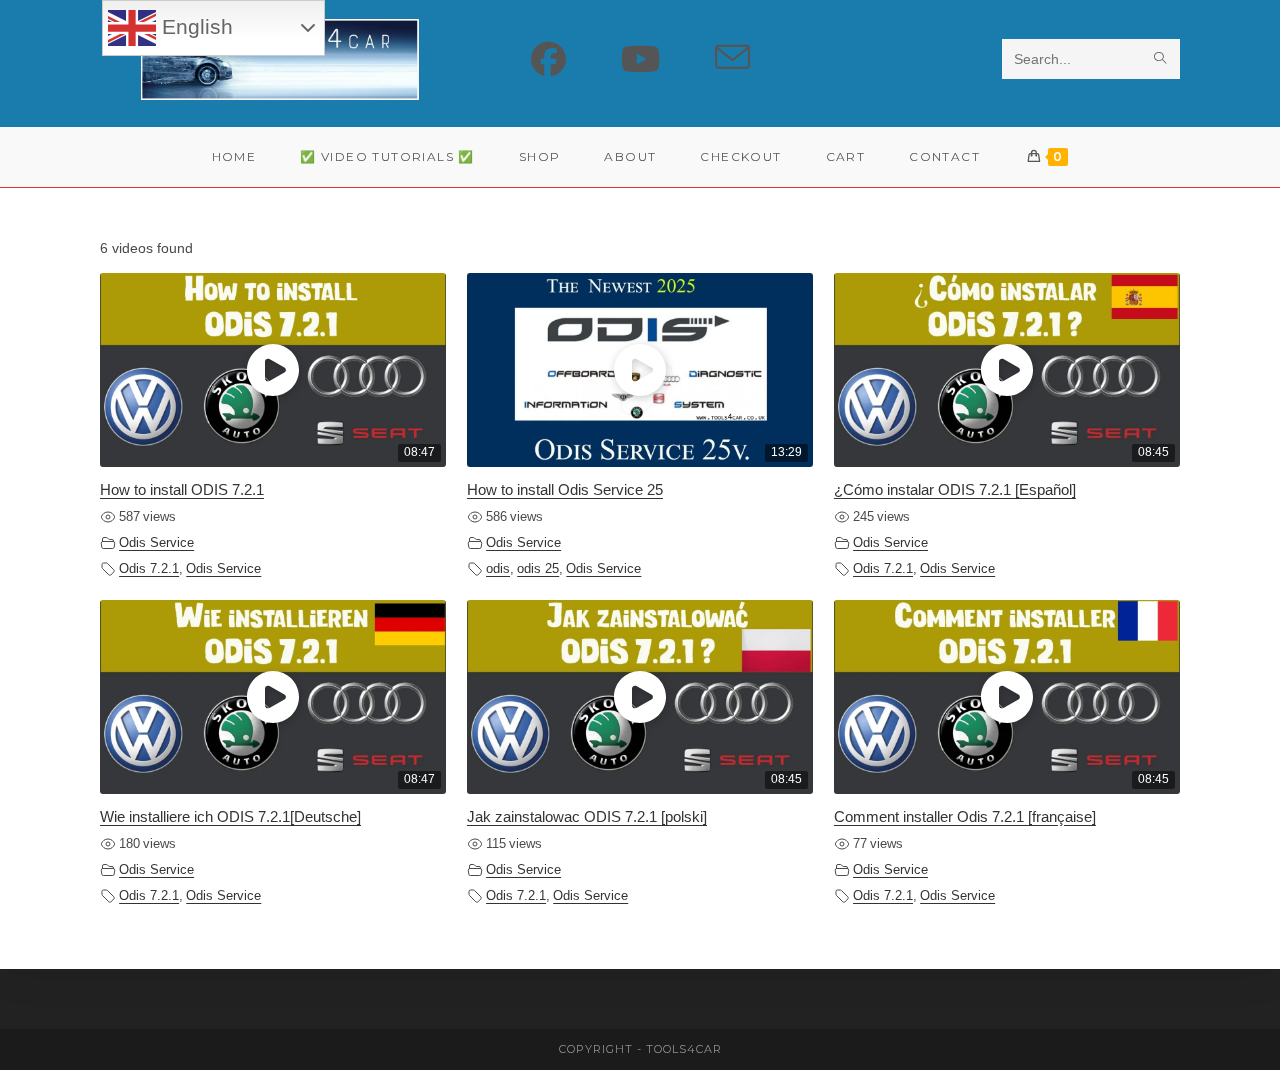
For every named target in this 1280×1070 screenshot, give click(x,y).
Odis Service (156, 543)
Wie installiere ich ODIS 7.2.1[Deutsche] (230, 816)
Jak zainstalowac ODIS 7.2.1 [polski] (587, 816)
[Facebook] (548, 59)
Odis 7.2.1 (149, 569)
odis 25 (538, 569)
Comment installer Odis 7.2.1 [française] (965, 816)
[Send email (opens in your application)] (732, 58)
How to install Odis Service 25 (565, 489)
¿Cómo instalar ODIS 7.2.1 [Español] (955, 489)
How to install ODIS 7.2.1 (182, 489)
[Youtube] (640, 59)
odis (498, 569)
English (194, 27)
